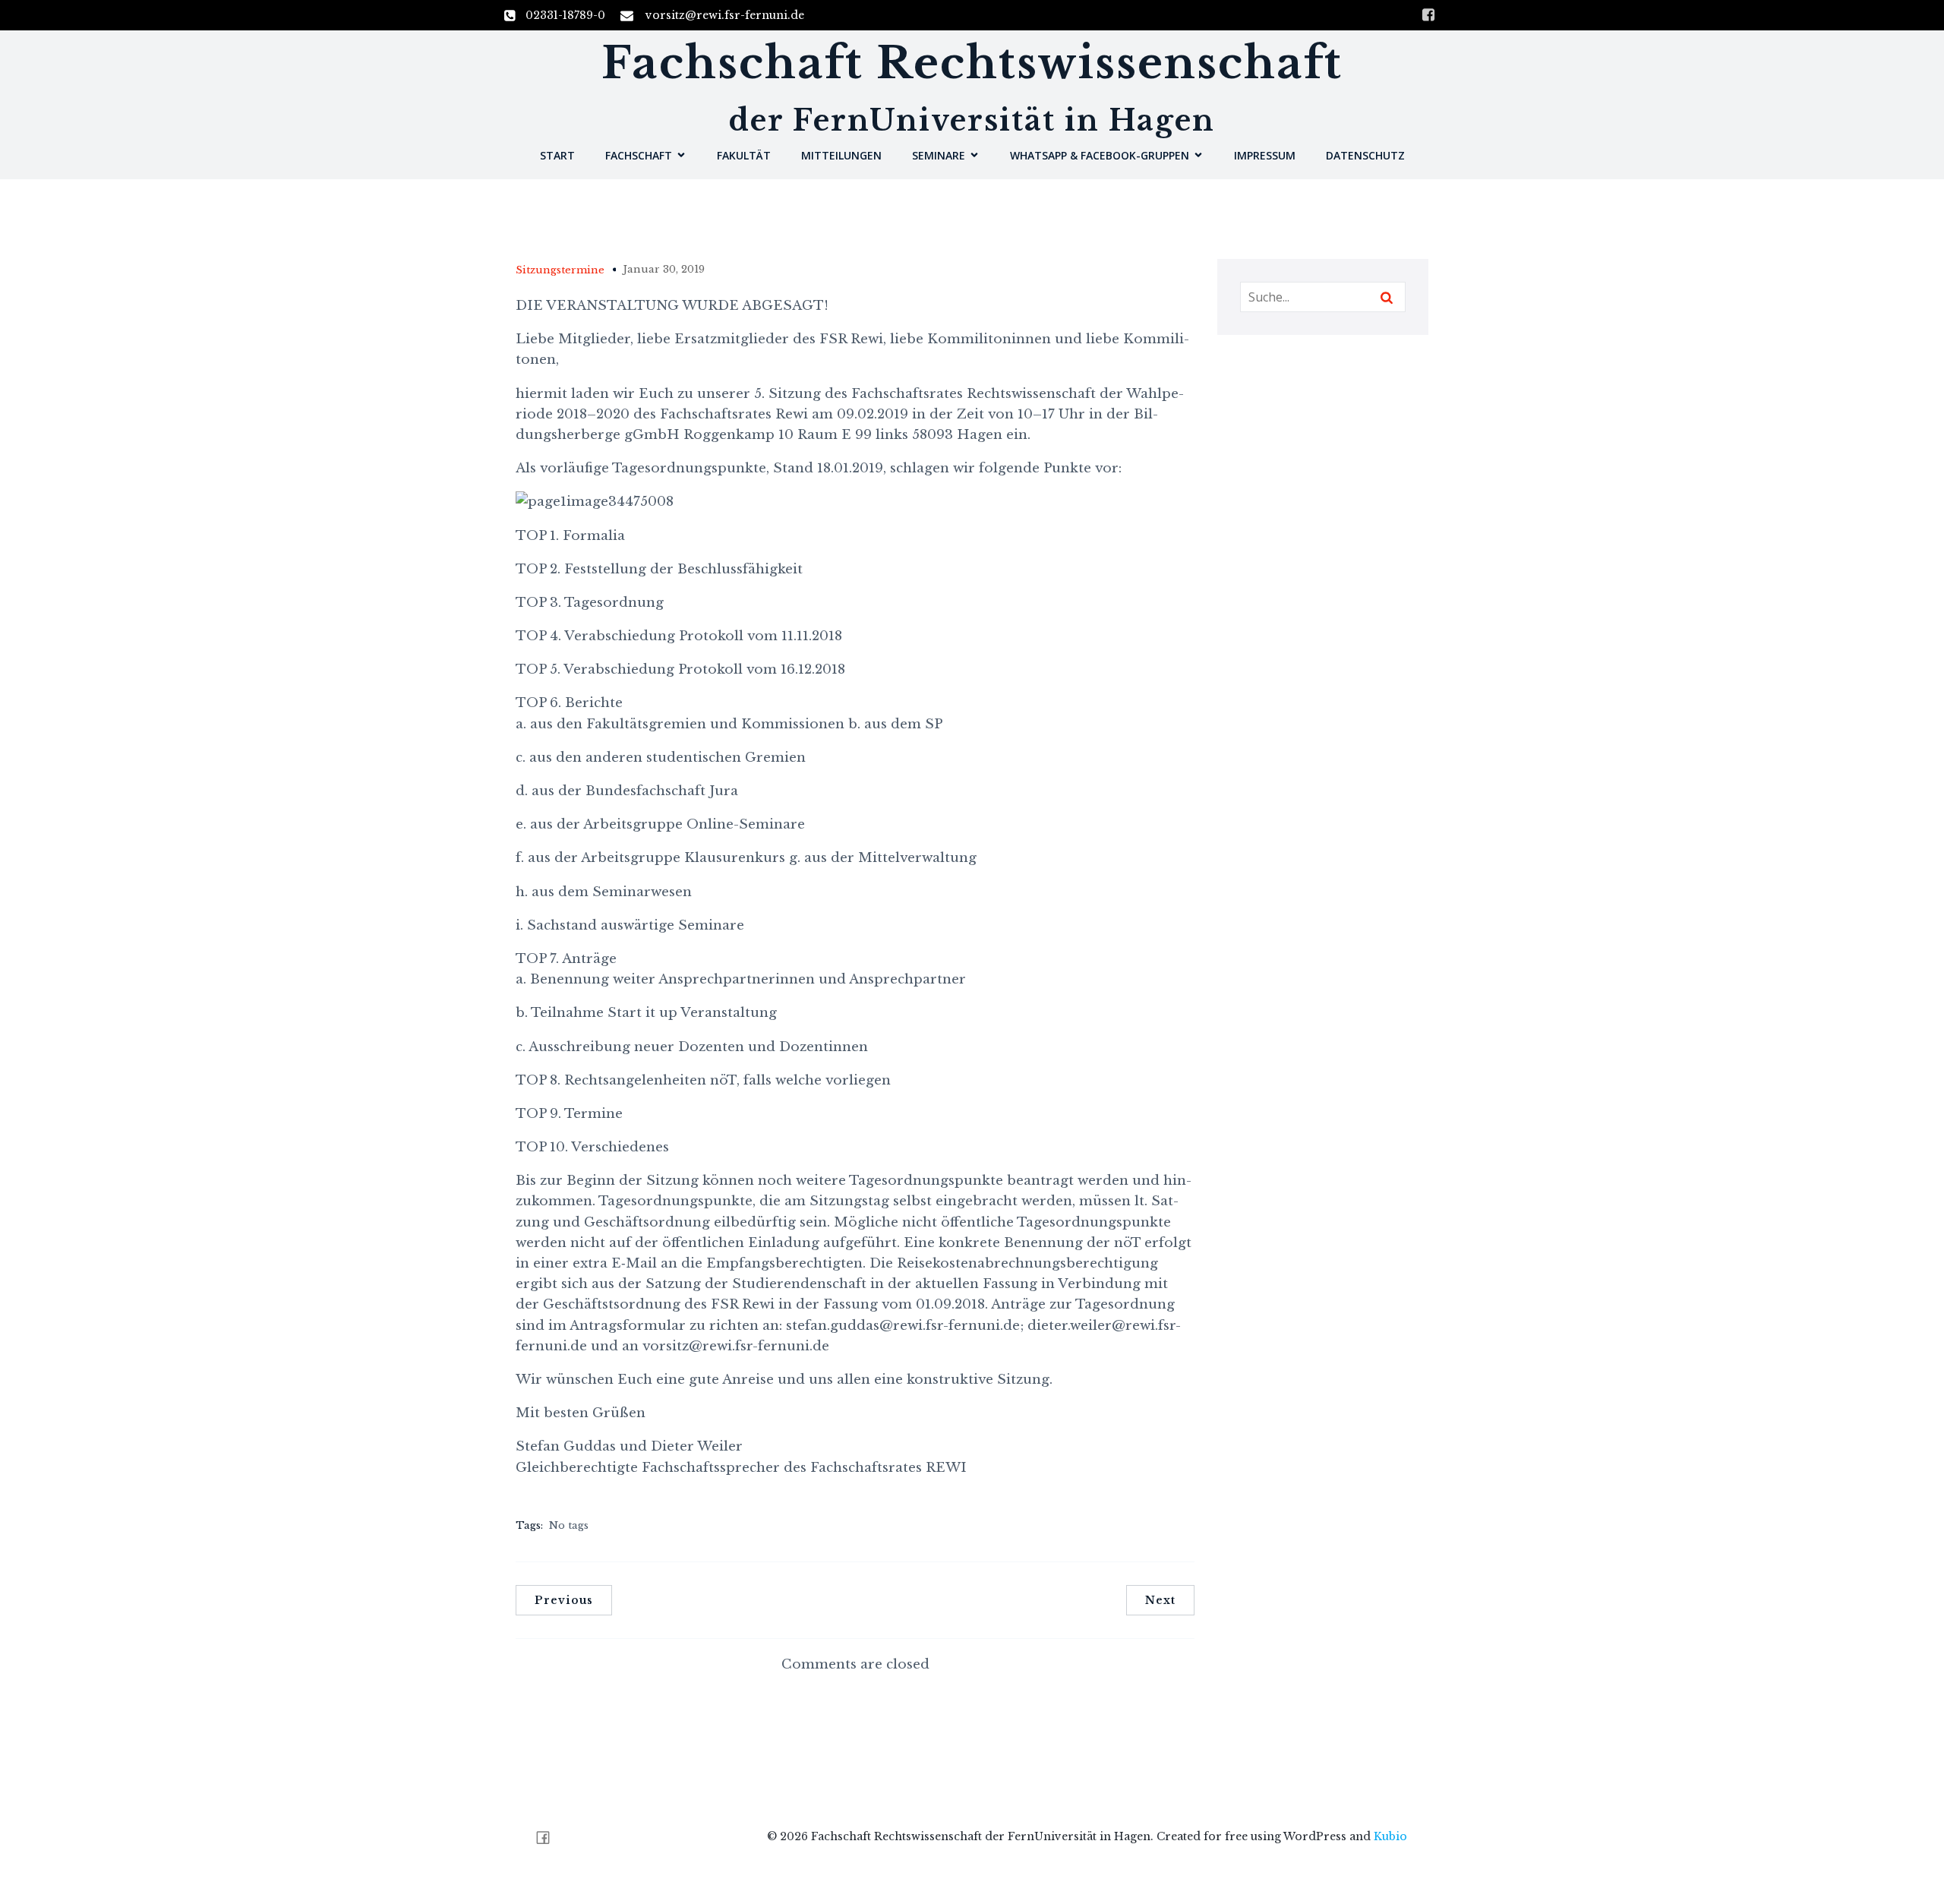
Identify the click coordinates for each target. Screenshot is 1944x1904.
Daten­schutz (1365, 155)
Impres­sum (1265, 155)
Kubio (1390, 1836)
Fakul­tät (744, 155)
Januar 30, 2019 (664, 269)
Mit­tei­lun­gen (841, 155)
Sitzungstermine (560, 270)
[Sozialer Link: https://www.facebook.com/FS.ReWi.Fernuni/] (549, 1838)
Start (557, 155)
